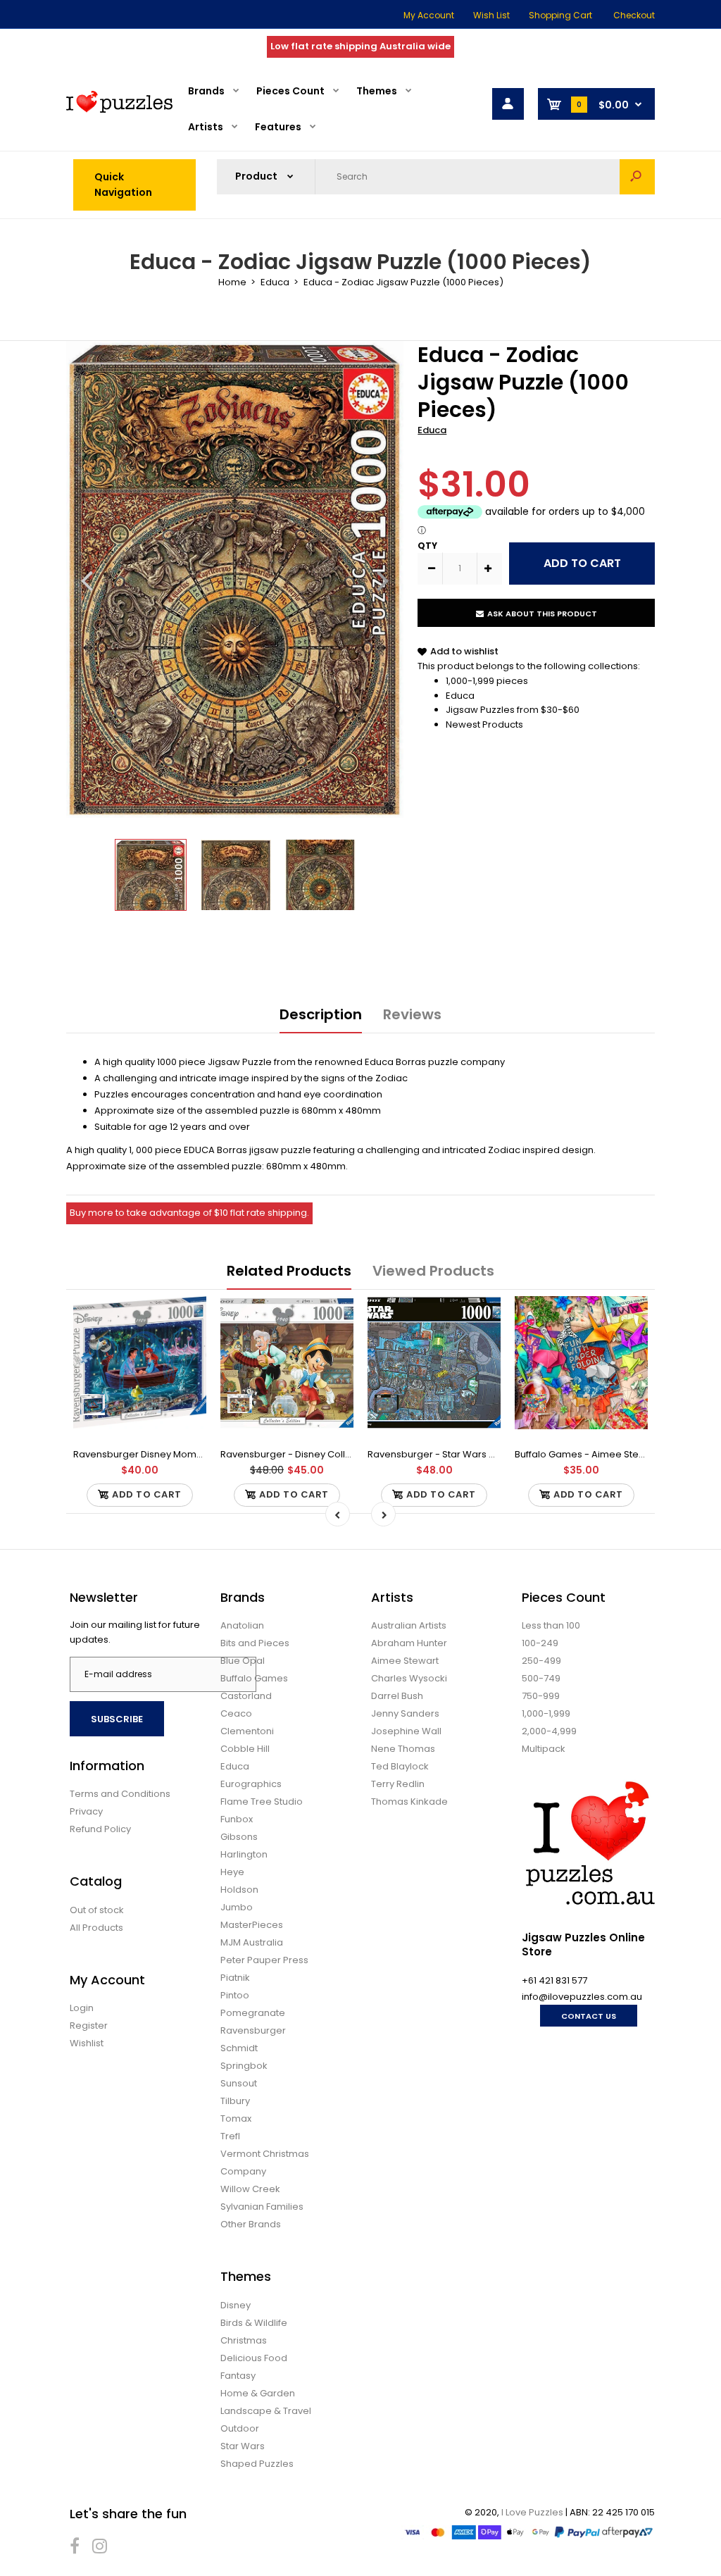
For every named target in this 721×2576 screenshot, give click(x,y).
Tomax (236, 2118)
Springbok (244, 2066)
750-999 (541, 1696)
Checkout (634, 15)
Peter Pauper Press (264, 1960)
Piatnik (235, 1978)
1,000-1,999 (546, 1713)
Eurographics (251, 1784)
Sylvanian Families (262, 2207)
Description (321, 1014)
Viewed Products (433, 1271)
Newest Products (484, 724)
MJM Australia (252, 1942)
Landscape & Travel (266, 2411)
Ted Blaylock (400, 1766)
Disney (236, 2305)
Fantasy (238, 2376)
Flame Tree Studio (262, 1802)
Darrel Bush (397, 1696)
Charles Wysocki (409, 1678)
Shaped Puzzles (257, 2464)
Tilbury (235, 2101)
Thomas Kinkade (409, 1802)
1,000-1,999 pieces (487, 681)
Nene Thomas (403, 1749)
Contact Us (589, 2016)
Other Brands (251, 2224)
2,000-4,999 (549, 1731)
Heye (232, 1872)
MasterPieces (252, 1925)
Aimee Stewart (405, 1661)
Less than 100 (551, 1625)
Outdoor (240, 2428)
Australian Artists (409, 1625)
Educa (432, 430)
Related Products (289, 1271)
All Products (96, 1928)
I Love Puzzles (532, 2512)
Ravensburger (253, 2030)
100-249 (540, 1643)
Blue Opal (243, 1661)
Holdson (239, 1890)
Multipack (544, 1749)
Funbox (237, 1819)
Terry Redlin (398, 1784)
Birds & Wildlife (254, 2323)
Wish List (491, 15)
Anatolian (242, 1625)
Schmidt (239, 2048)
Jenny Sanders (405, 1713)
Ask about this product (542, 614)
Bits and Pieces (255, 1643)
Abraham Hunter (409, 1643)
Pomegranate (253, 2013)
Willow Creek (250, 2189)
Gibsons (239, 1837)
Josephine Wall (406, 1731)
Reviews (412, 1014)
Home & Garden (258, 2393)
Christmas (244, 2340)
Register (89, 2026)
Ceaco (236, 1713)
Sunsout (239, 2083)
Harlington (244, 1854)
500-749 (541, 1678)
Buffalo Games (254, 1678)
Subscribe (117, 1719)
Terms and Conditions (120, 1794)
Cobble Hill (245, 1749)
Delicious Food (254, 2358)
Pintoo (235, 1995)
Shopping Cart (560, 15)
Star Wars (243, 2446)
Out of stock (97, 1910)
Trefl (230, 2136)
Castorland (246, 1696)
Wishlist (87, 2043)
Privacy (86, 1811)
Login (82, 2008)
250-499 (541, 1661)
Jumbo (237, 1907)
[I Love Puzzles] (119, 110)
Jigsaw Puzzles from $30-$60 (513, 710)
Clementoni (247, 1731)
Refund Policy (100, 1829)
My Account (429, 15)
